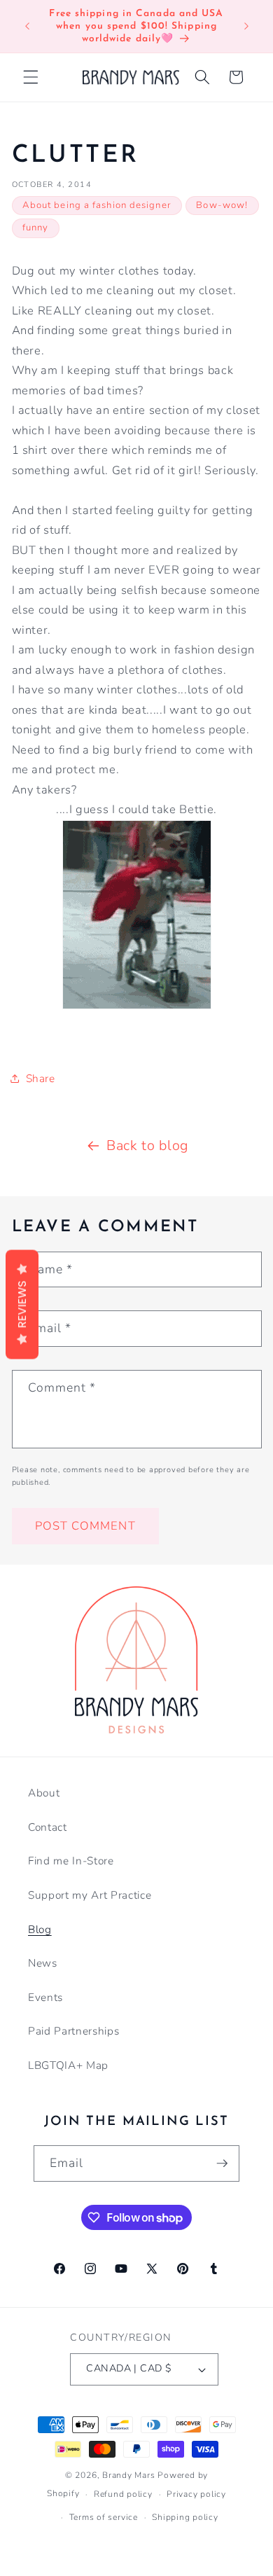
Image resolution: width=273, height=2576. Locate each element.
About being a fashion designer (97, 205)
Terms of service (104, 2517)
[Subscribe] (222, 2163)
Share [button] (41, 1078)
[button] (31, 77)
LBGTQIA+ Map (68, 2065)
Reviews (22, 1305)
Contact (48, 1827)
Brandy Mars (128, 2475)
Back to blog (147, 1145)
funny (36, 228)
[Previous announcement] (27, 27)
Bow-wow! (222, 205)
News (43, 1963)
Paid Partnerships (73, 2031)
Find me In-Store (71, 1861)
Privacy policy (196, 2494)
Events (45, 1997)
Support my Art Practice (90, 1895)
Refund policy (123, 2494)
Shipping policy (185, 2517)
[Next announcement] (246, 27)
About (44, 1793)
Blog (40, 1929)
